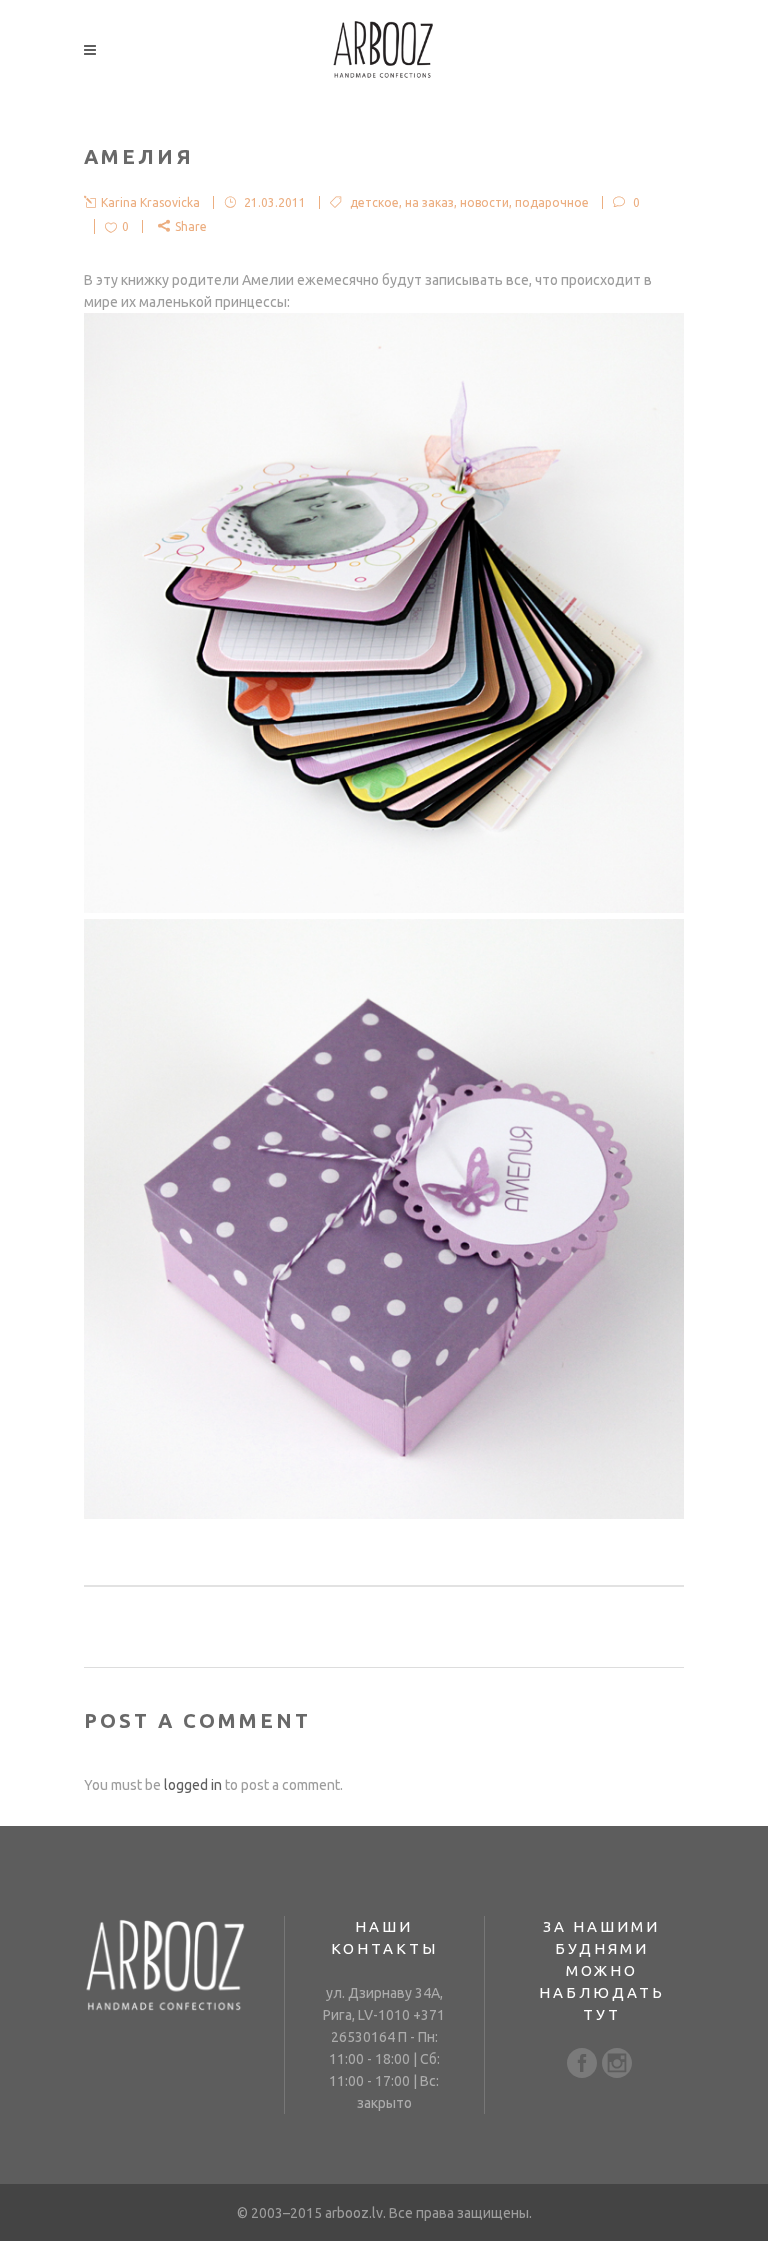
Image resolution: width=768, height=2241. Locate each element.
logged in (193, 1785)
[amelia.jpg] (384, 908)
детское (374, 202)
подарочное (552, 202)
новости (484, 202)
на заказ (429, 202)
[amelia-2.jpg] (384, 1514)
